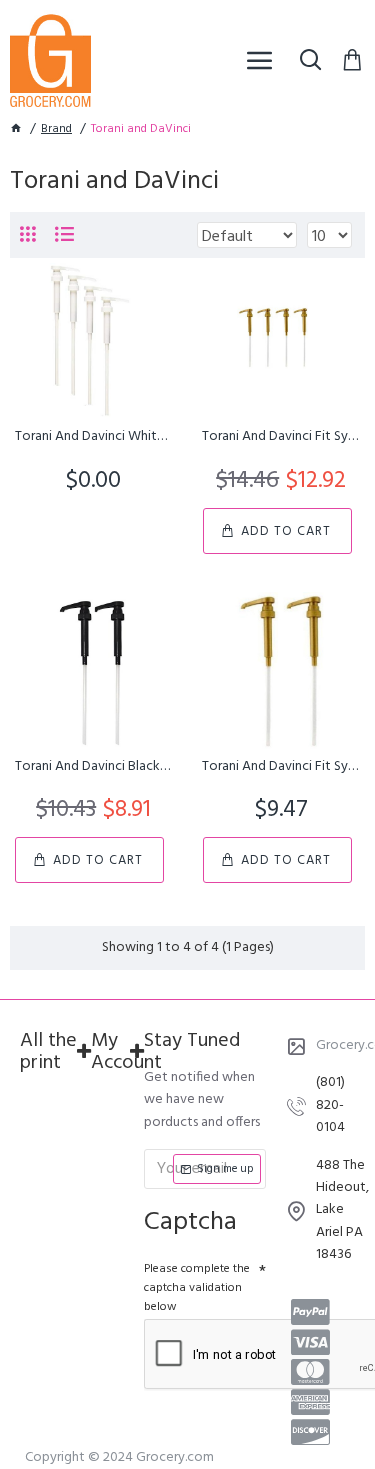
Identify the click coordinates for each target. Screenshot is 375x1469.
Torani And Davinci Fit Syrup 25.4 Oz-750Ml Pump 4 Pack (280, 437)
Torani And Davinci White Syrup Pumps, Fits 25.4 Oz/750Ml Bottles (93, 437)
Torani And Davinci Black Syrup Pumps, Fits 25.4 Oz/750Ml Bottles (93, 767)
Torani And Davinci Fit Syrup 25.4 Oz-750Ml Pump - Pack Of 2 (280, 767)
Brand (56, 129)
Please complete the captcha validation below (197, 1288)
